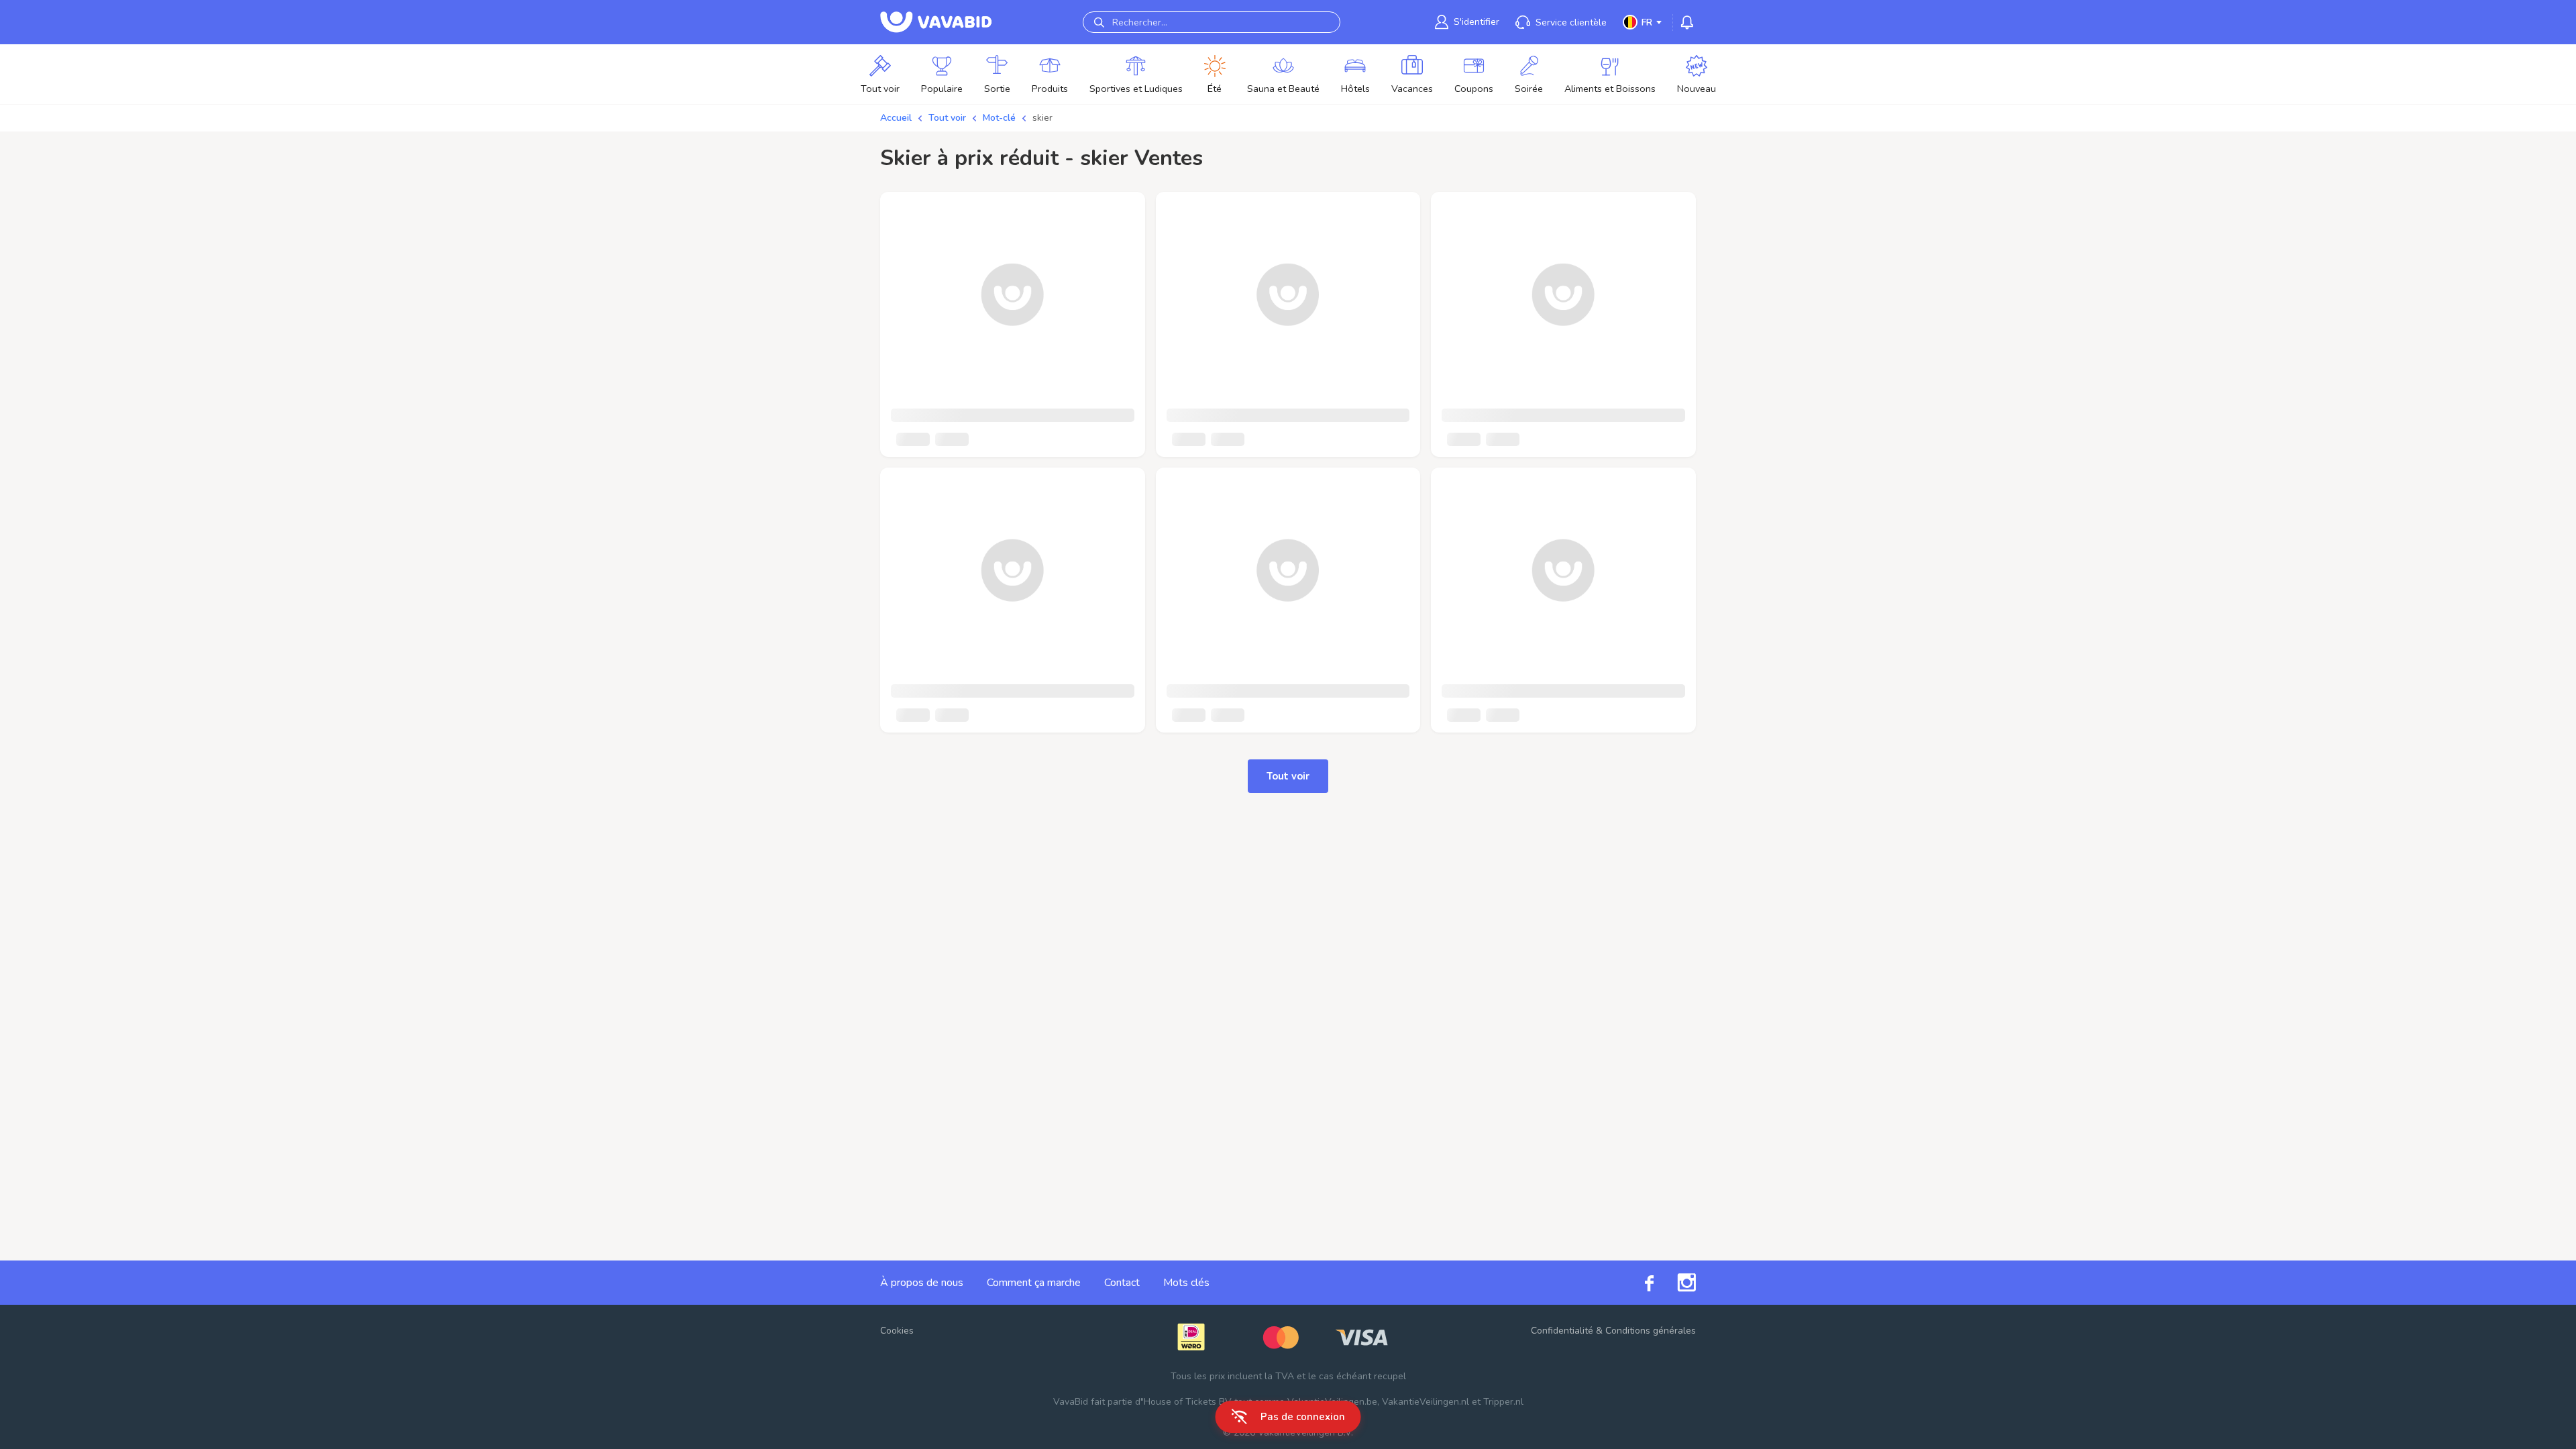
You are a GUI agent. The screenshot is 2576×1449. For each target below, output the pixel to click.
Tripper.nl (1503, 1402)
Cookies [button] (897, 1331)
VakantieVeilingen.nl (1426, 1402)
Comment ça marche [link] (1034, 1283)
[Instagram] (1675, 1283)
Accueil (896, 118)
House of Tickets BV (1188, 1402)
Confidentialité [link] (1562, 1331)
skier (1042, 118)
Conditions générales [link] (1651, 1331)
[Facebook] (1638, 1282)
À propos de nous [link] (922, 1283)
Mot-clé (999, 118)
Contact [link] (1122, 1283)
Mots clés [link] (1186, 1283)
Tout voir (947, 118)
